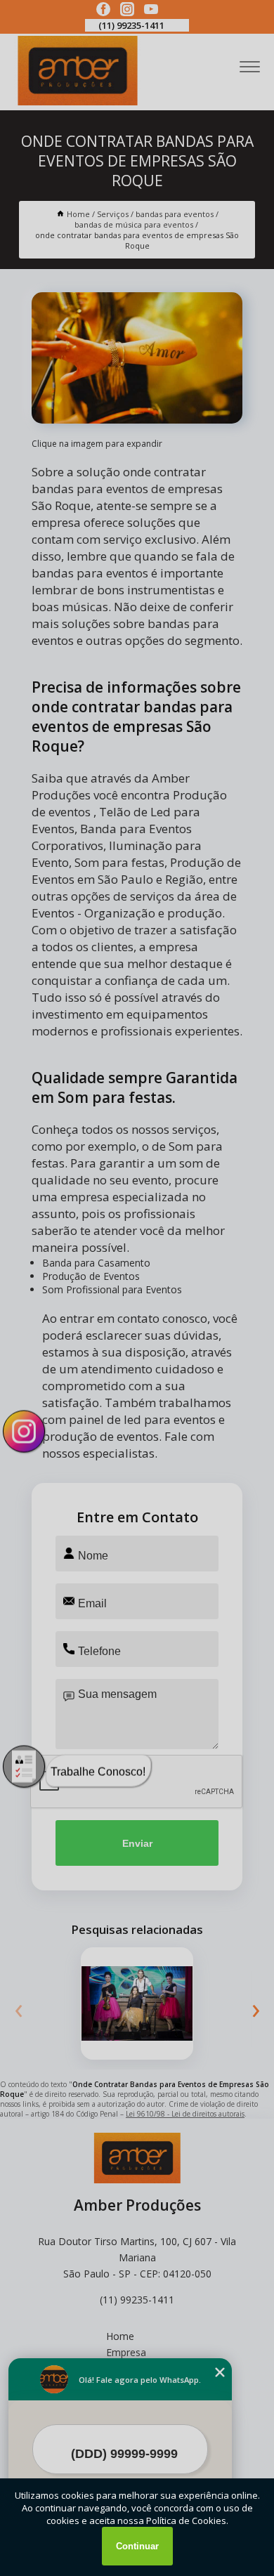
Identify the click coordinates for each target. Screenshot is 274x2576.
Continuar (137, 2546)
